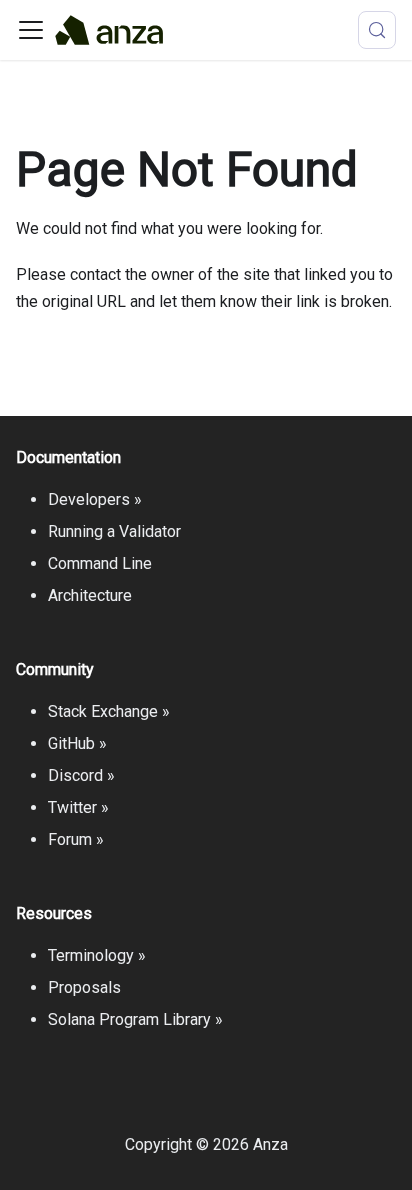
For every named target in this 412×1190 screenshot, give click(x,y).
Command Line (100, 563)
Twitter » (78, 807)
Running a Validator (114, 531)
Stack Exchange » (109, 711)
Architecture (90, 595)
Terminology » (97, 955)
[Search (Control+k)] (377, 30)
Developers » (95, 499)
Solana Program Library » (135, 1019)
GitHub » (77, 743)
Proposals (84, 987)
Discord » (81, 775)
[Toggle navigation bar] (31, 30)
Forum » (76, 839)
